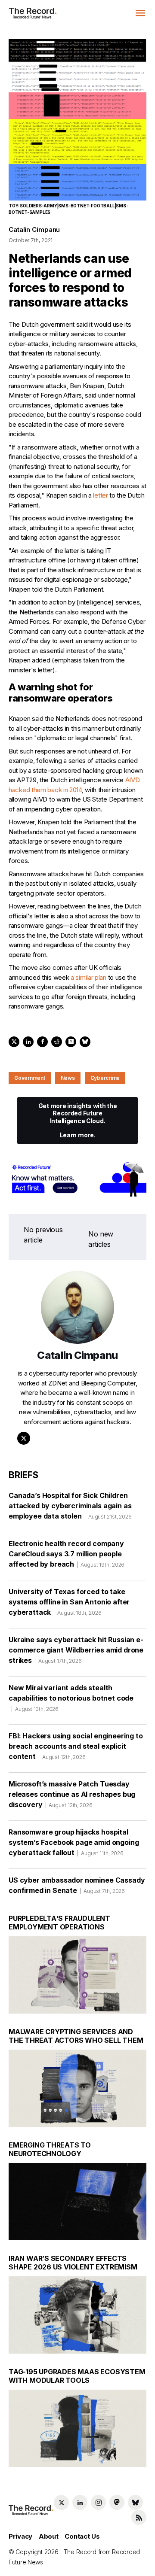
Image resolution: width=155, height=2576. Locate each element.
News (68, 1078)
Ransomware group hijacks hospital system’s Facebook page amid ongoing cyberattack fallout (74, 1842)
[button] (140, 13)
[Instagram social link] (98, 2502)
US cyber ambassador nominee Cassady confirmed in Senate (77, 1885)
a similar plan (88, 977)
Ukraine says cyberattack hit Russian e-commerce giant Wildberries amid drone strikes (76, 1650)
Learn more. (78, 1135)
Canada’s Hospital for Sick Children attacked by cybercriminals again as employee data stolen (70, 1506)
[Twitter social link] (61, 2502)
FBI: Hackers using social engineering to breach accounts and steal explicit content (76, 1746)
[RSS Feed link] (139, 2517)
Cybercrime (105, 1078)
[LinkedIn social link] (80, 2502)
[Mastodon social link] (117, 2502)
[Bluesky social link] (135, 2502)
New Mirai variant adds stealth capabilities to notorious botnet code (71, 1698)
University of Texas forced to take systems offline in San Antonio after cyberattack (69, 1602)
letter (100, 495)
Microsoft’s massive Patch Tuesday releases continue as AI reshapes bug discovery (72, 1794)
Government (30, 1078)
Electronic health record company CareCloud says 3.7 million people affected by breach (67, 1554)
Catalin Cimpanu (34, 229)
